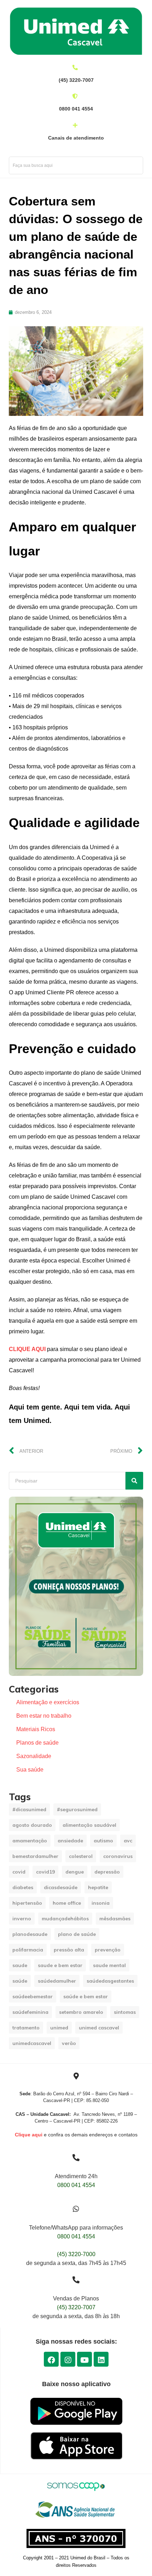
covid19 (45, 1872)
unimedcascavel (32, 2043)
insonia (101, 1903)
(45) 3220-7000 (76, 2254)
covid (19, 1872)
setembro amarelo (81, 2012)
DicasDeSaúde (61, 1887)
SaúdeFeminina (30, 2012)
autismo (103, 1841)
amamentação (30, 1841)
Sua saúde (30, 1770)
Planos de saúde (37, 1743)
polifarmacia (28, 1950)
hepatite (98, 1887)
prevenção (108, 1950)
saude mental (109, 1965)
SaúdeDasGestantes (110, 1981)
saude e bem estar (60, 1965)
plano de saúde (77, 1934)
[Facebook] (51, 2359)
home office (67, 1903)
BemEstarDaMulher (35, 1856)
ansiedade (70, 1841)
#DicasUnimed (29, 1809)
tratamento (26, 2028)
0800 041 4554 (76, 109)
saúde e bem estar (86, 1996)
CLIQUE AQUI (27, 1349)
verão (69, 2043)
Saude (20, 1965)
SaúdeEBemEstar (33, 1996)
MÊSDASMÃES (115, 1919)
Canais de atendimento (76, 138)
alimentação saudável (89, 1825)
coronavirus (118, 1856)
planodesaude (30, 1934)
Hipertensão (27, 1903)
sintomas (125, 2012)
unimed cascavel (99, 2028)
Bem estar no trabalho (44, 1716)
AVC (128, 1841)
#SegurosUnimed (77, 1809)
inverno (22, 1919)
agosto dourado (32, 1825)
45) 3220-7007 (77, 80)
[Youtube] (84, 2359)
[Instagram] (68, 2359)
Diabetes (23, 1887)
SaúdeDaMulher (57, 1981)
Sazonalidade (34, 1756)
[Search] (134, 1481)
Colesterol (81, 1856)
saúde (20, 1981)
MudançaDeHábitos (65, 1919)
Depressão (107, 1872)
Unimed (59, 2028)
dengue (75, 1872)
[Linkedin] (101, 2359)
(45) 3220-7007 (76, 2307)
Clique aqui (29, 2135)
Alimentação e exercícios (48, 1702)
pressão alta (69, 1950)
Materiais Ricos (36, 1729)
